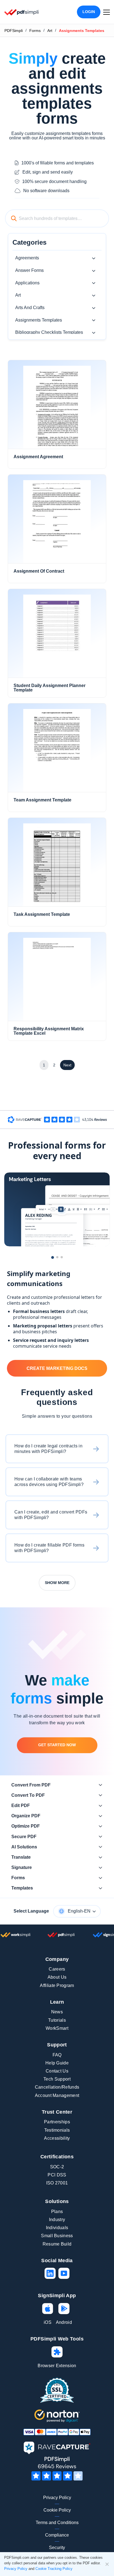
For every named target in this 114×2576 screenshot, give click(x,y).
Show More (57, 1583)
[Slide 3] (62, 1257)
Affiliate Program (57, 1985)
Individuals (57, 2228)
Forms (35, 31)
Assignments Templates (39, 320)
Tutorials (57, 2020)
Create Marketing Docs (57, 1368)
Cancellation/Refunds (57, 2087)
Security (57, 2548)
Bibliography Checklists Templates (49, 332)
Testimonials (57, 2130)
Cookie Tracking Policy (54, 2569)
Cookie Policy (57, 2510)
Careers (57, 1969)
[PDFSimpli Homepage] (22, 12)
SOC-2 (57, 2167)
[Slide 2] (57, 1257)
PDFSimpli (14, 31)
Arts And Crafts (30, 308)
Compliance (57, 2535)
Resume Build (57, 2244)
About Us (57, 1977)
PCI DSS (57, 2175)
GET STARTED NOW (57, 1745)
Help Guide (57, 2063)
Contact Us (57, 2071)
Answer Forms (29, 270)
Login (89, 12)
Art (50, 31)
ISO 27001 (57, 2183)
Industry (57, 2220)
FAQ (57, 2055)
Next (67, 1065)
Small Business (57, 2236)
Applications (27, 283)
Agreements (27, 258)
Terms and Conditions (57, 2523)
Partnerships (57, 2122)
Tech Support (57, 2079)
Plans (57, 2212)
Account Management (57, 2095)
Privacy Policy (57, 2498)
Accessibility (57, 2138)
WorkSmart (57, 2028)
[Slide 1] (53, 1257)
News (57, 2012)
